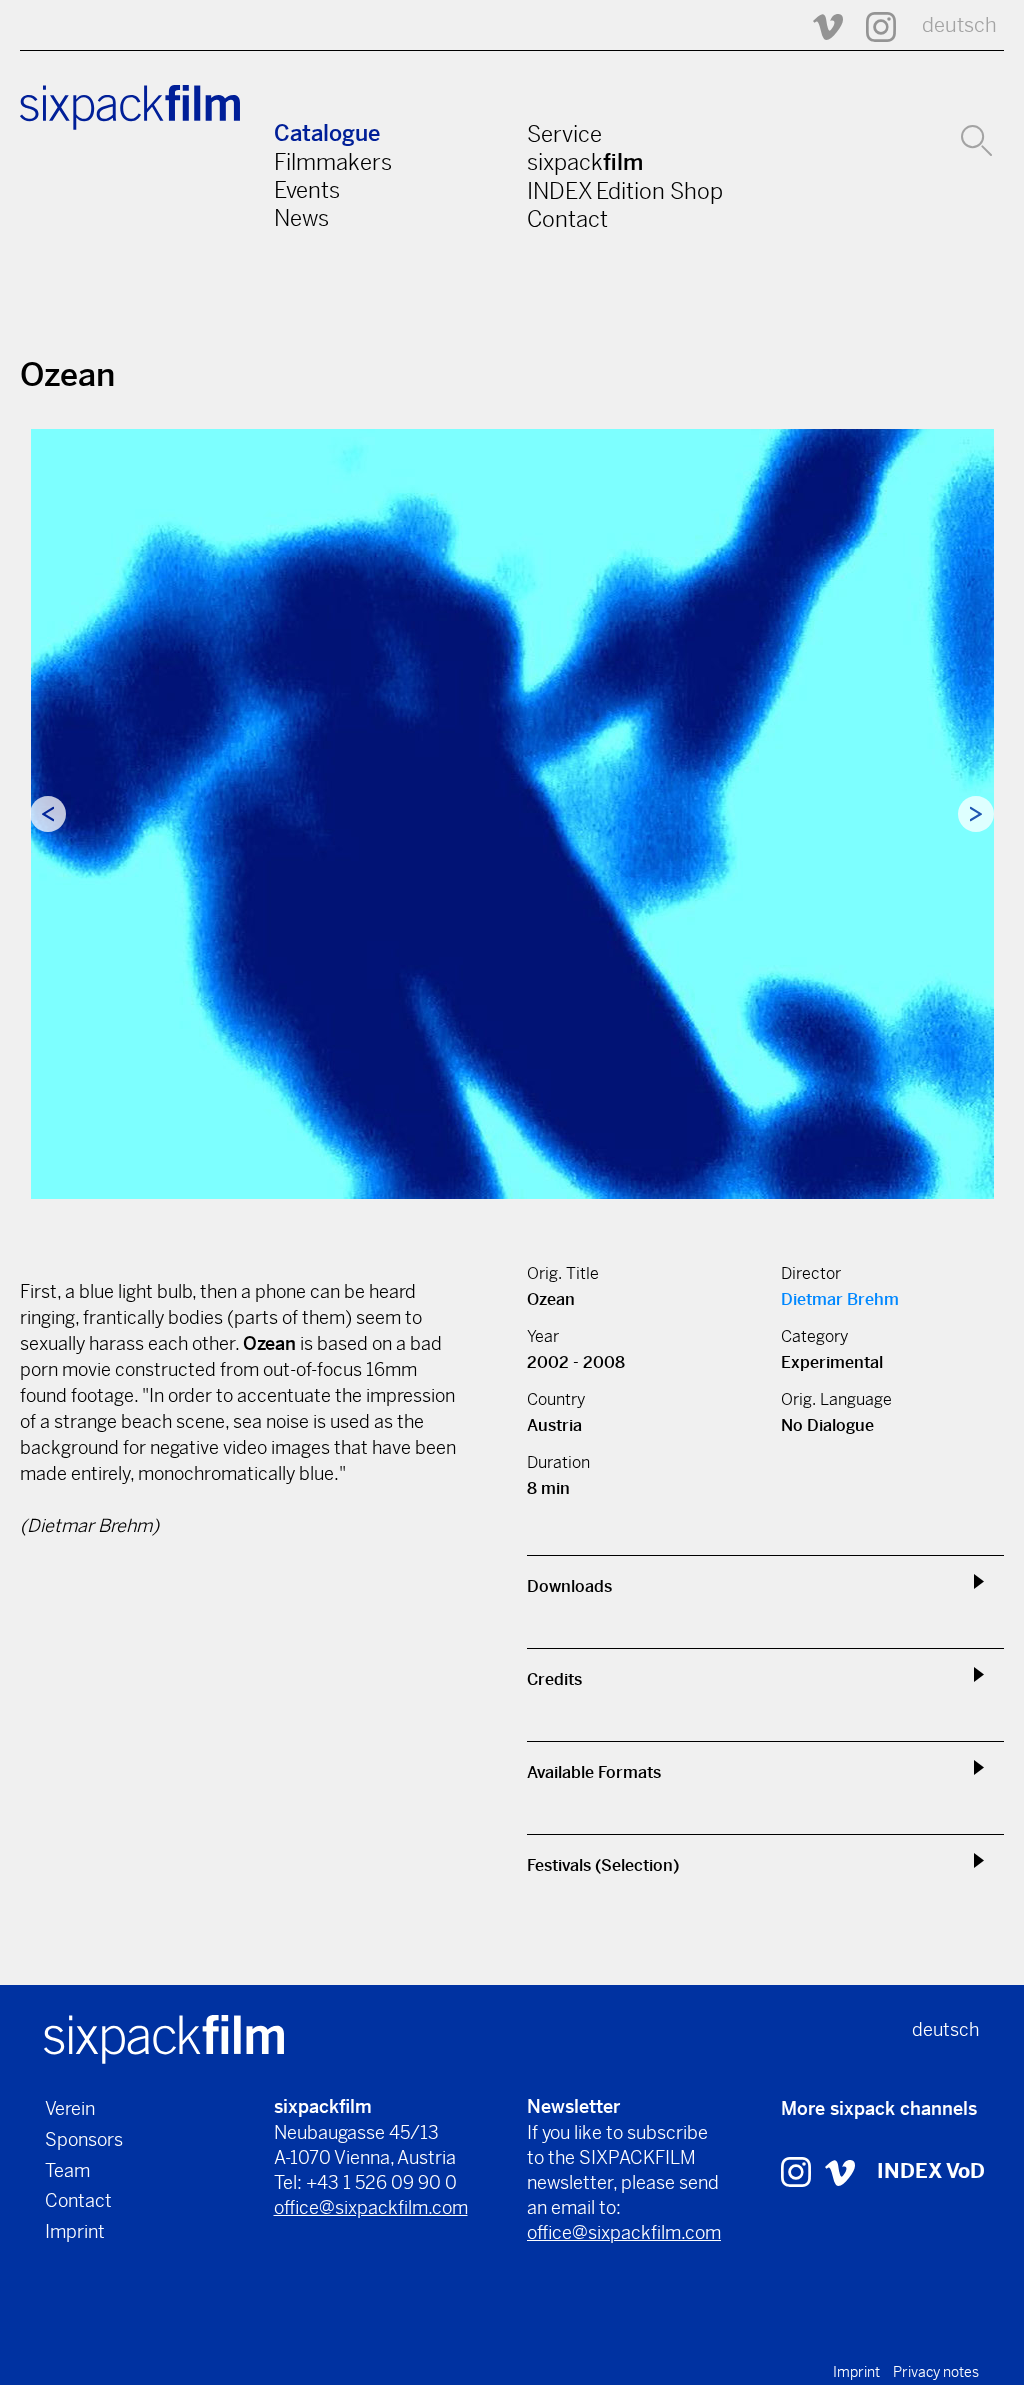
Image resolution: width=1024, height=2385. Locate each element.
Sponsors (84, 2139)
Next (976, 814)
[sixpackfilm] (164, 2038)
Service (564, 134)
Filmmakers (333, 162)
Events (307, 190)
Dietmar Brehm (840, 1299)
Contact (567, 219)
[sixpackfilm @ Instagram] (872, 25)
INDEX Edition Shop (625, 191)
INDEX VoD (931, 2171)
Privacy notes (936, 2372)
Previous (48, 814)
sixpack (585, 162)
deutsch (959, 25)
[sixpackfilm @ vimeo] (840, 2171)
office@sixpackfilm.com (371, 2207)
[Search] (976, 138)
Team (67, 2170)
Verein (70, 2108)
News (301, 218)
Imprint (75, 2231)
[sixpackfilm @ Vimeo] (819, 25)
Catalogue (327, 133)
